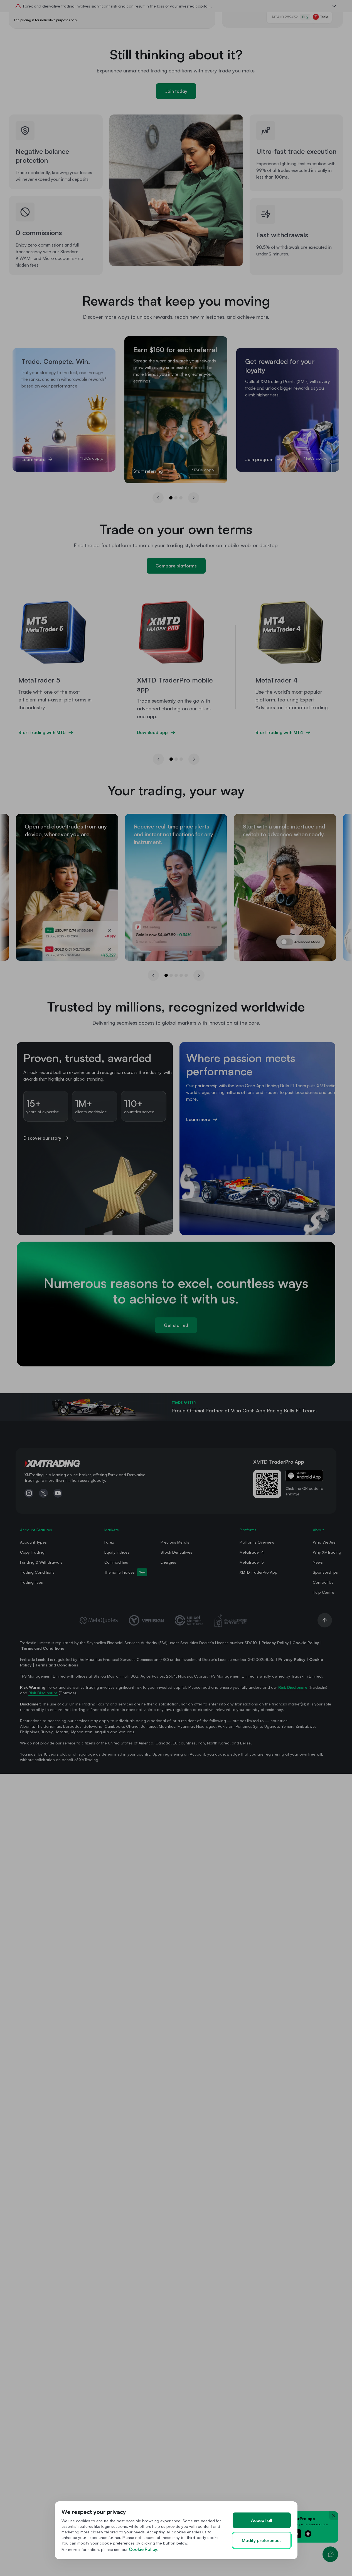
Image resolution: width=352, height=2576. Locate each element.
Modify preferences (262, 2540)
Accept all (262, 2520)
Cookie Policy (143, 2549)
